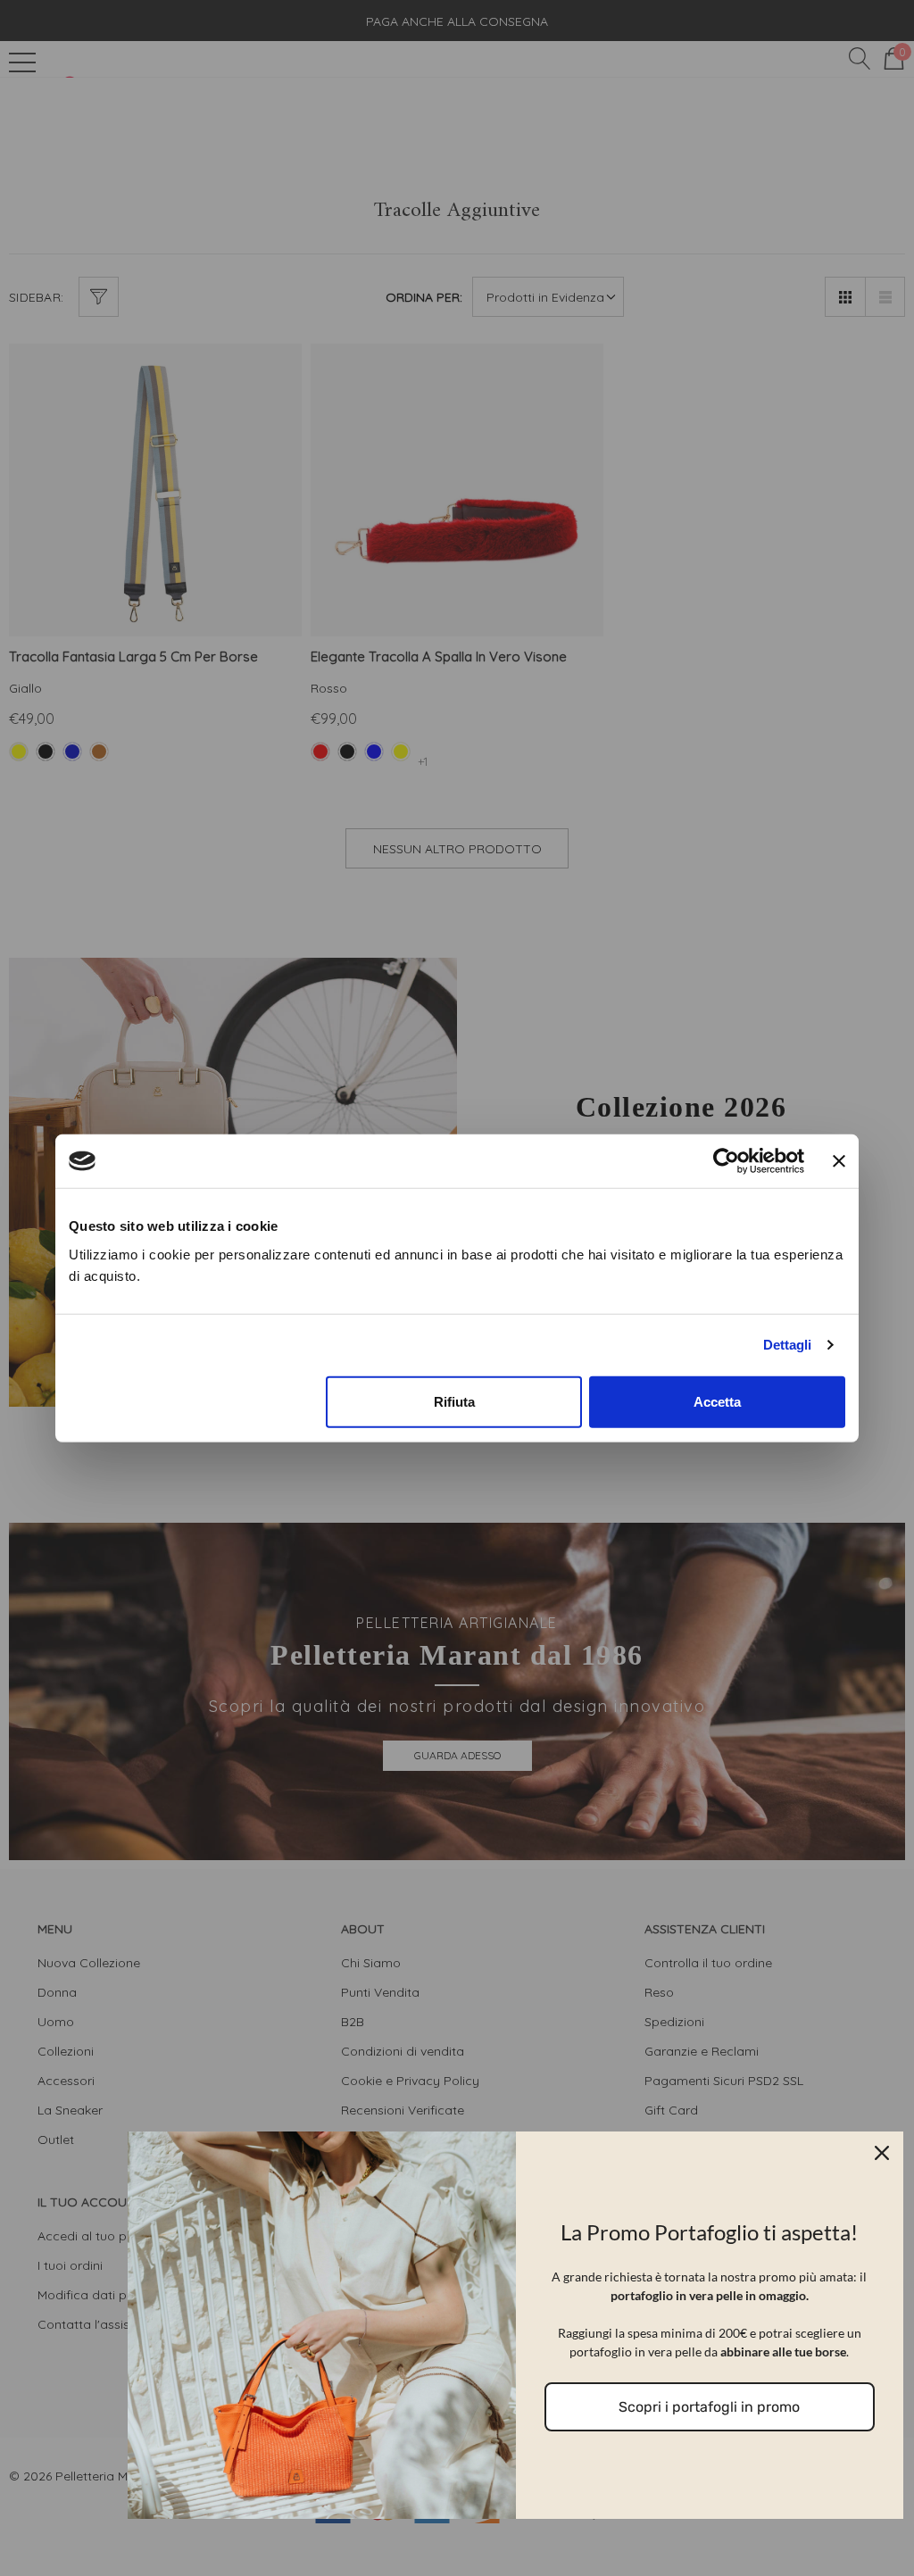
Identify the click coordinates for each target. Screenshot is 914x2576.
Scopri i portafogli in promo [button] (709, 2407)
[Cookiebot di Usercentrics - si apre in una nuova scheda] (726, 1161)
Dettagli (787, 1345)
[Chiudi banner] (839, 1161)
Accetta (717, 1401)
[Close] (882, 2153)
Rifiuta (454, 1401)
